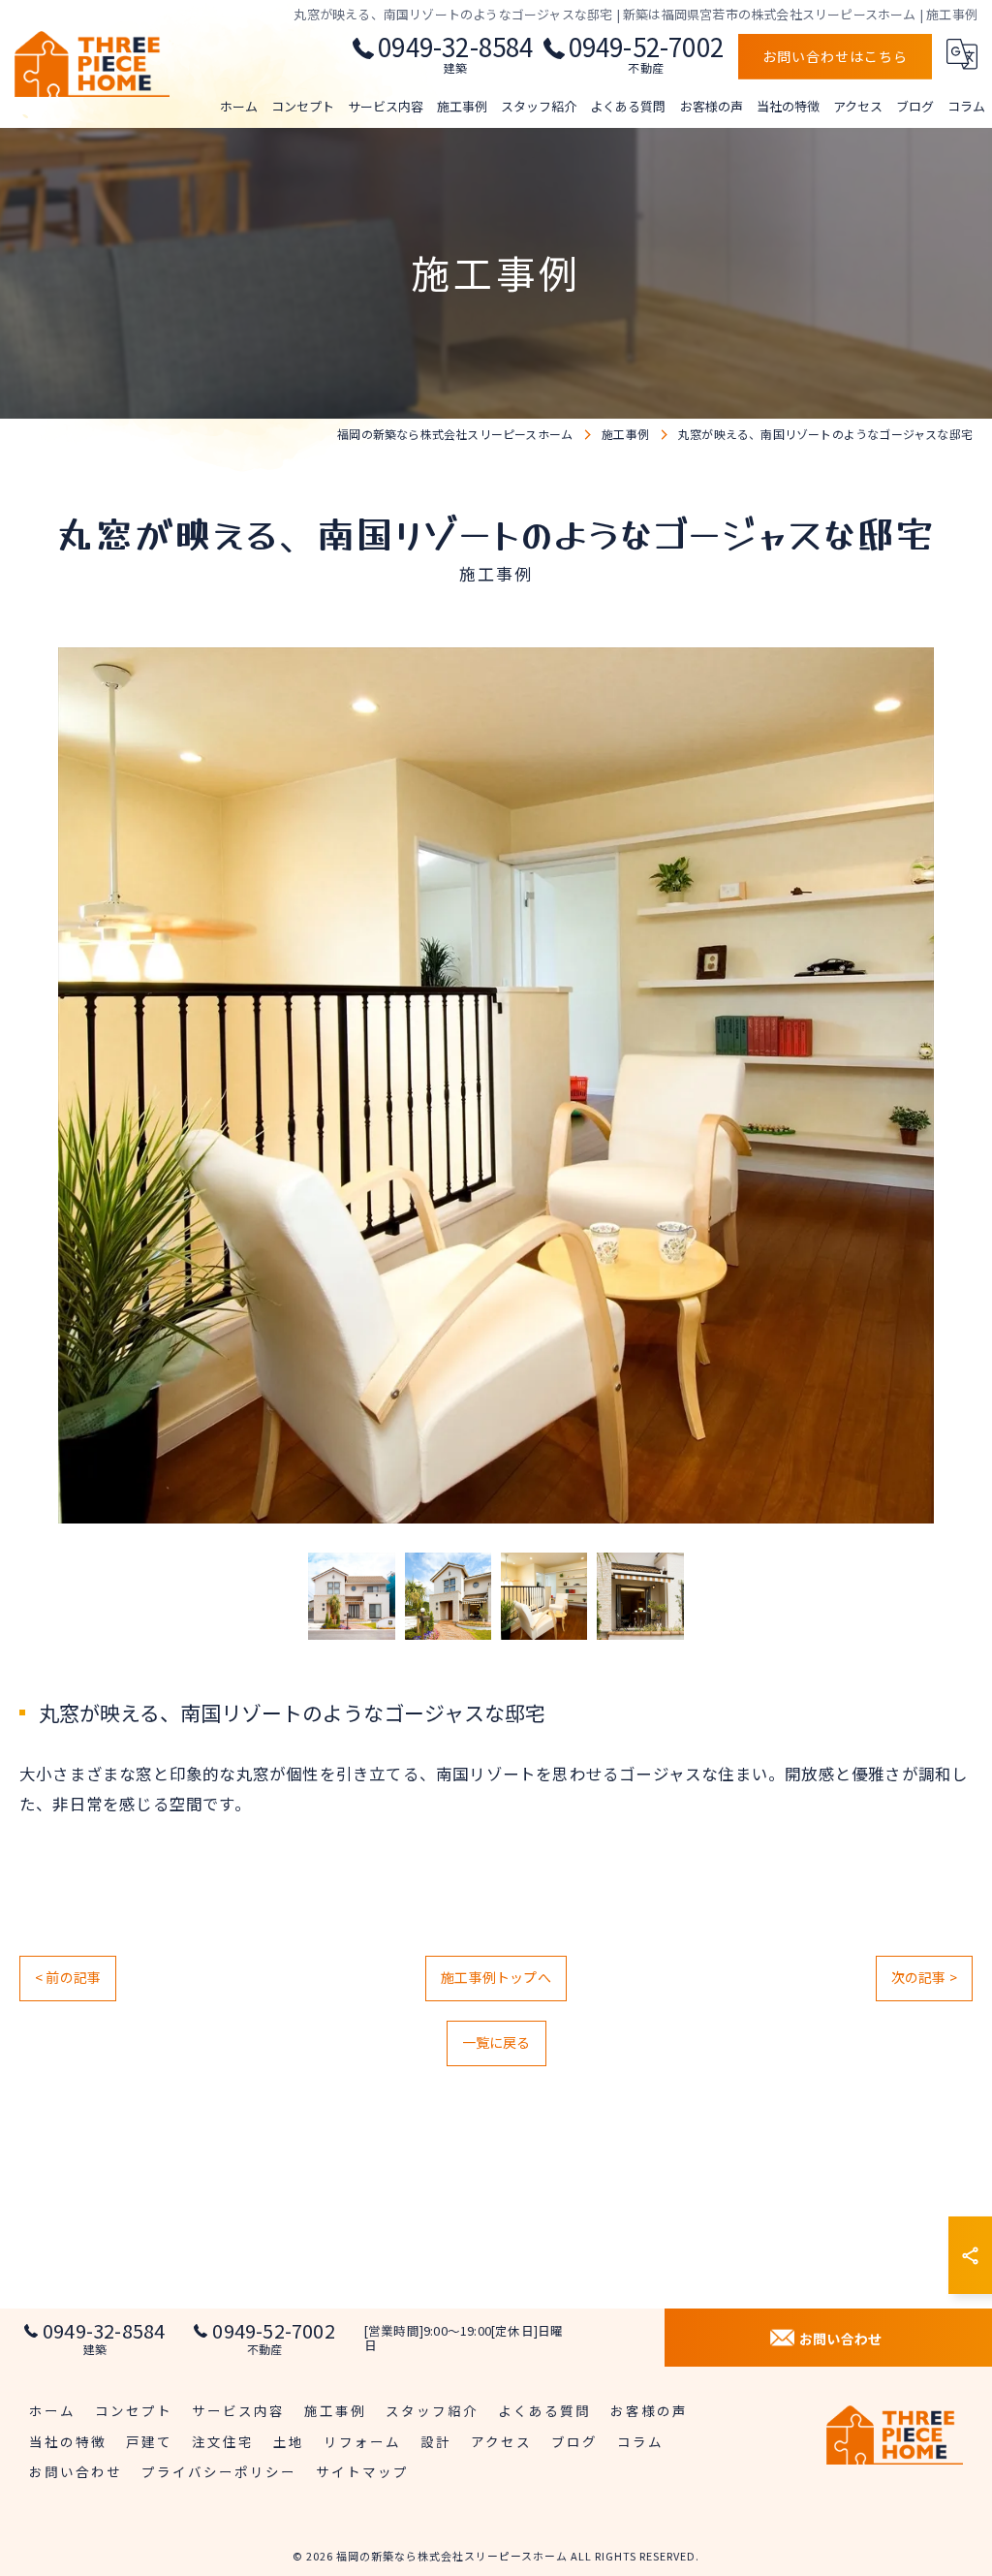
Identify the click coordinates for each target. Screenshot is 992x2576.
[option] (496, 1085)
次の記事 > (924, 1977)
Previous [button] (39, 1085)
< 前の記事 (68, 1977)
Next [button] (953, 1085)
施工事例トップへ (496, 1977)
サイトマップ (362, 2471)
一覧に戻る (496, 2042)
